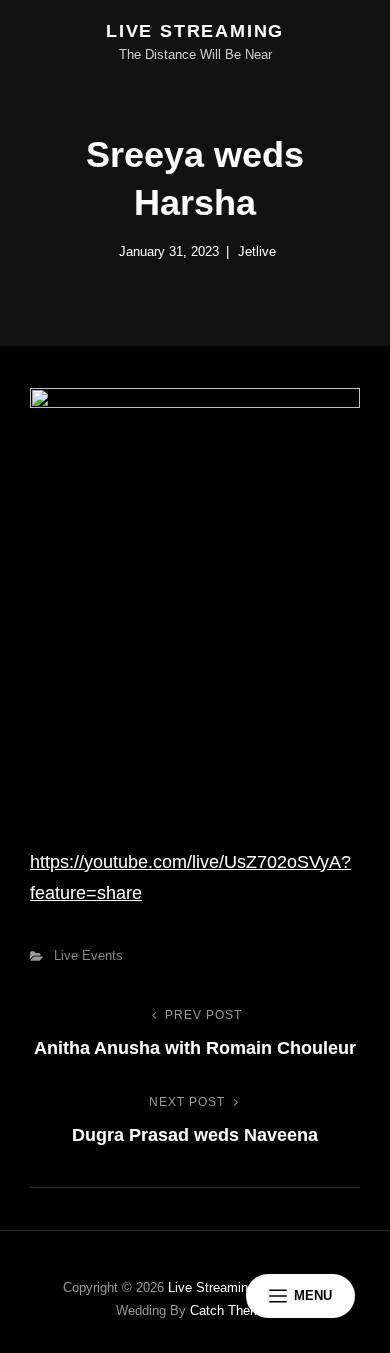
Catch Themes (232, 1310)
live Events (88, 955)
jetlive (257, 251)
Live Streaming (195, 31)
